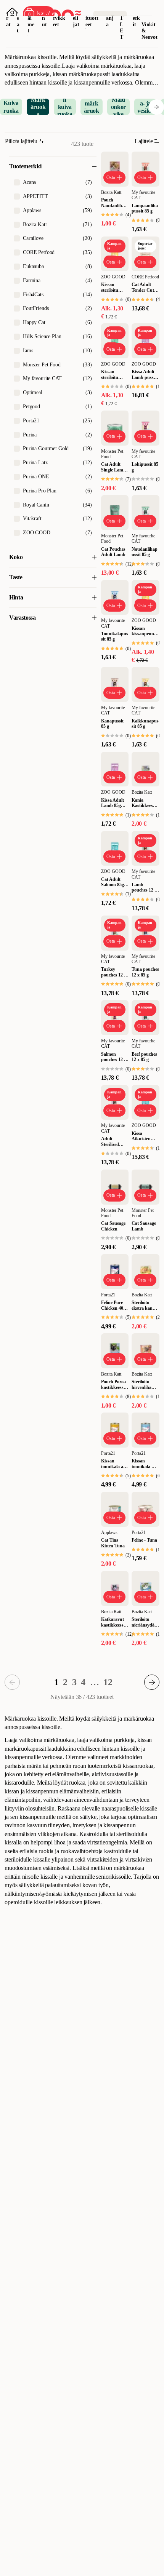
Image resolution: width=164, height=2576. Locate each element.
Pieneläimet (31, 18)
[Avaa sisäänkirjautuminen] (12, 14)
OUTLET (122, 21)
